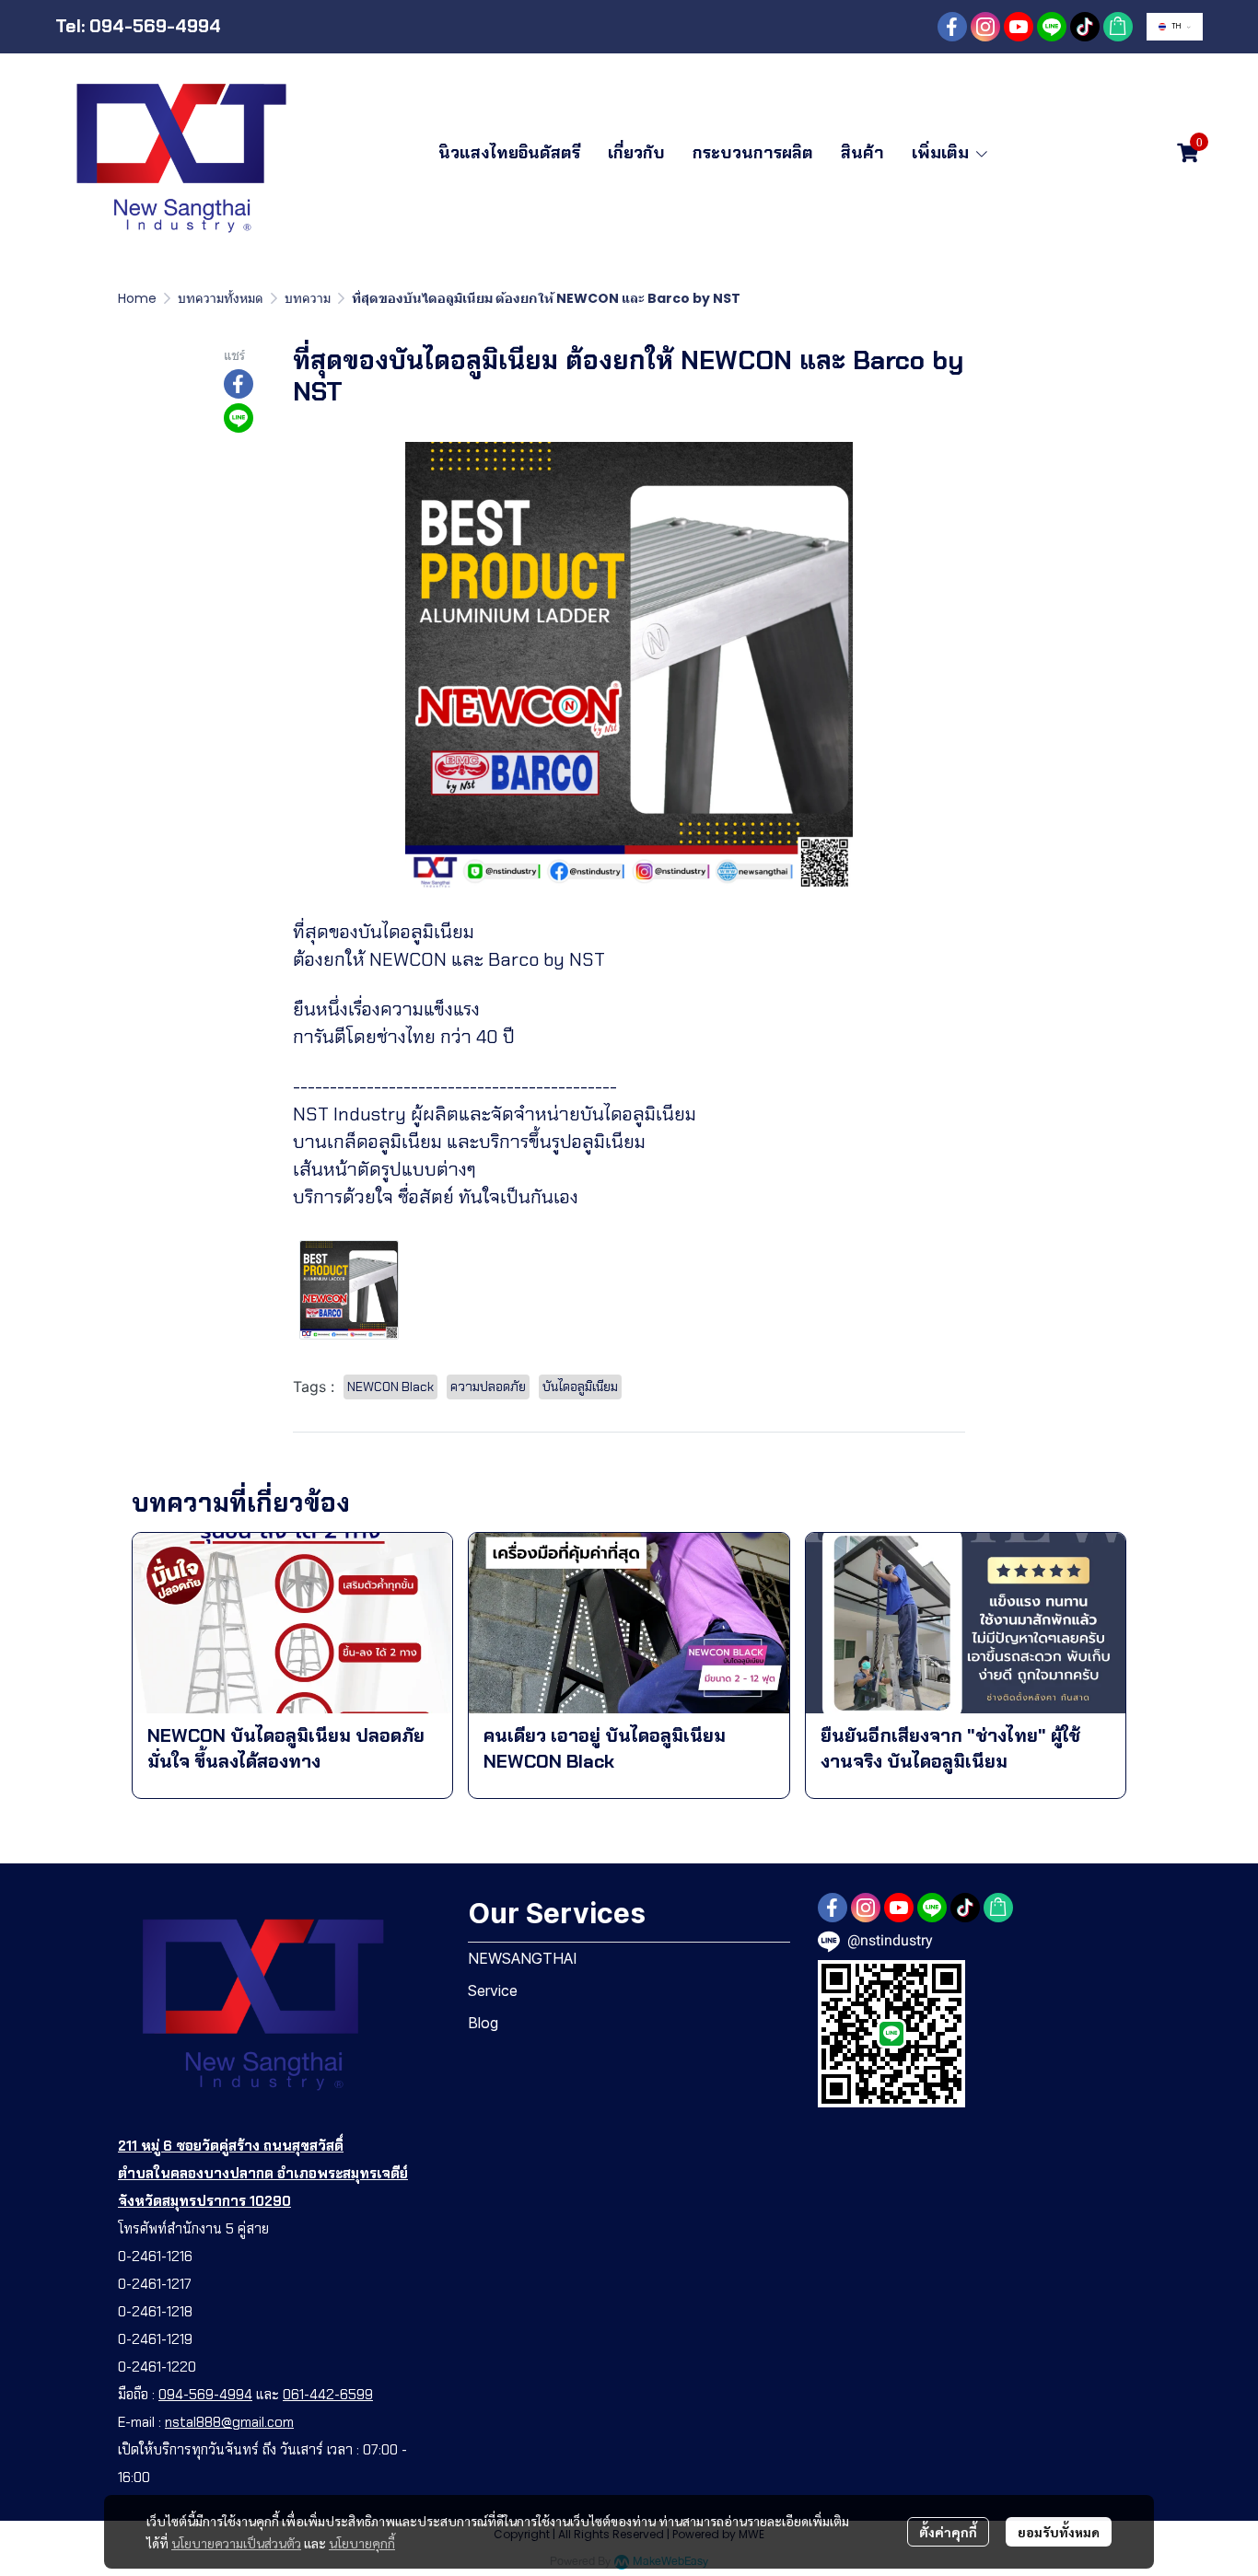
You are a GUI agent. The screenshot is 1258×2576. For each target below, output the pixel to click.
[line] (1052, 27)
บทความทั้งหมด (221, 298)
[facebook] (952, 27)
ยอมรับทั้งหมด (1059, 2532)
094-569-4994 (205, 2395)
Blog (483, 2023)
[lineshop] (1118, 27)
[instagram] (985, 27)
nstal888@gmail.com (229, 2422)
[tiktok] (1085, 27)
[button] (1175, 27)
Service (493, 1990)
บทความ (308, 298)
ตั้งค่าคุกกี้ (948, 2532)
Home (137, 298)
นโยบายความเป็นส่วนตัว (236, 2543)
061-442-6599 (328, 2395)
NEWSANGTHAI (523, 1958)
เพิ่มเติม (943, 153)
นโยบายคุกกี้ (362, 2543)
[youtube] (1019, 27)
